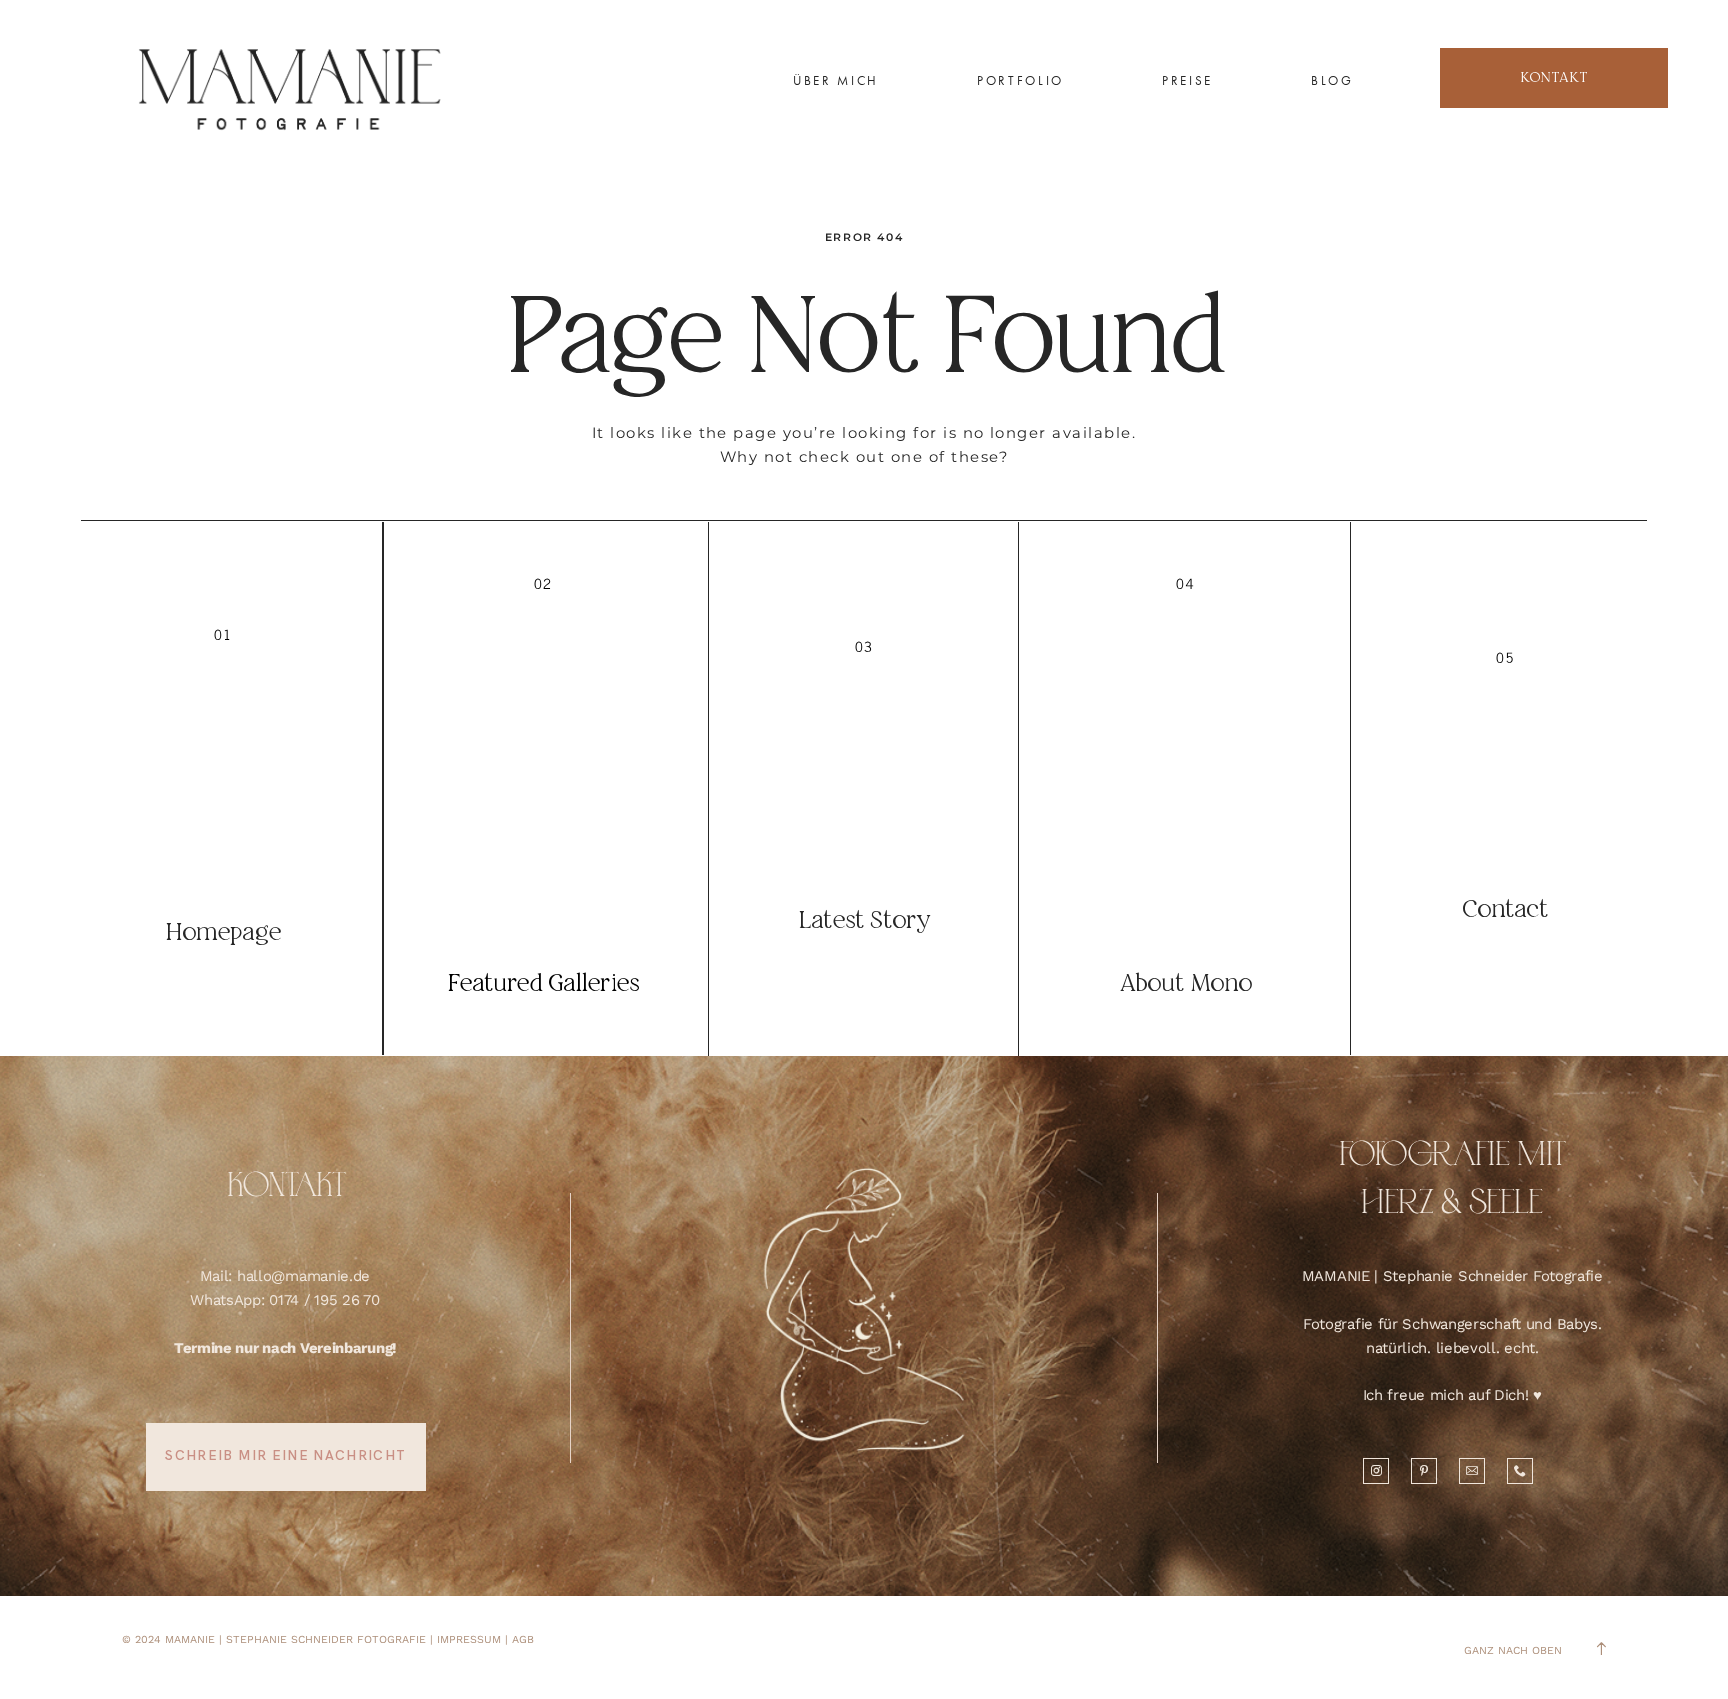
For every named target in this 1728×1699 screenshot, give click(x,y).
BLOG (1332, 80)
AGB (523, 1639)
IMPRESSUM (469, 1639)
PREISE (1187, 80)
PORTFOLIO (1020, 80)
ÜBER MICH (836, 80)
